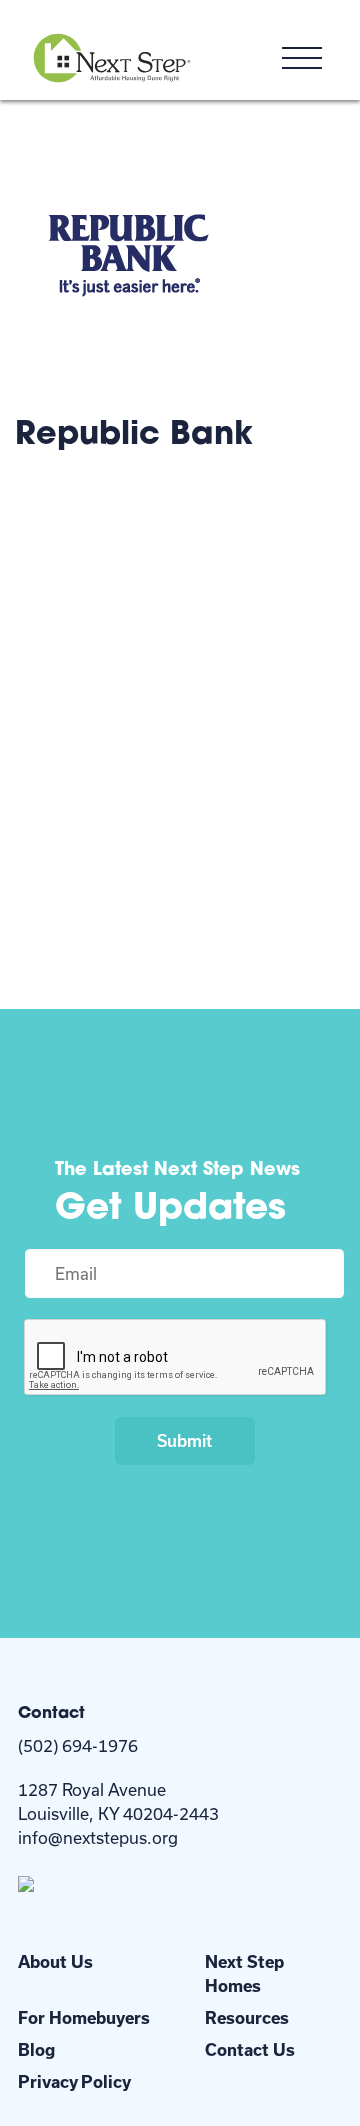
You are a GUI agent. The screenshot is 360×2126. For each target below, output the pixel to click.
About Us (55, 1961)
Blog (36, 2049)
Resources (247, 2017)
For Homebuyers (84, 2017)
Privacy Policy (74, 2081)
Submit (184, 1440)
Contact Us (250, 2049)
